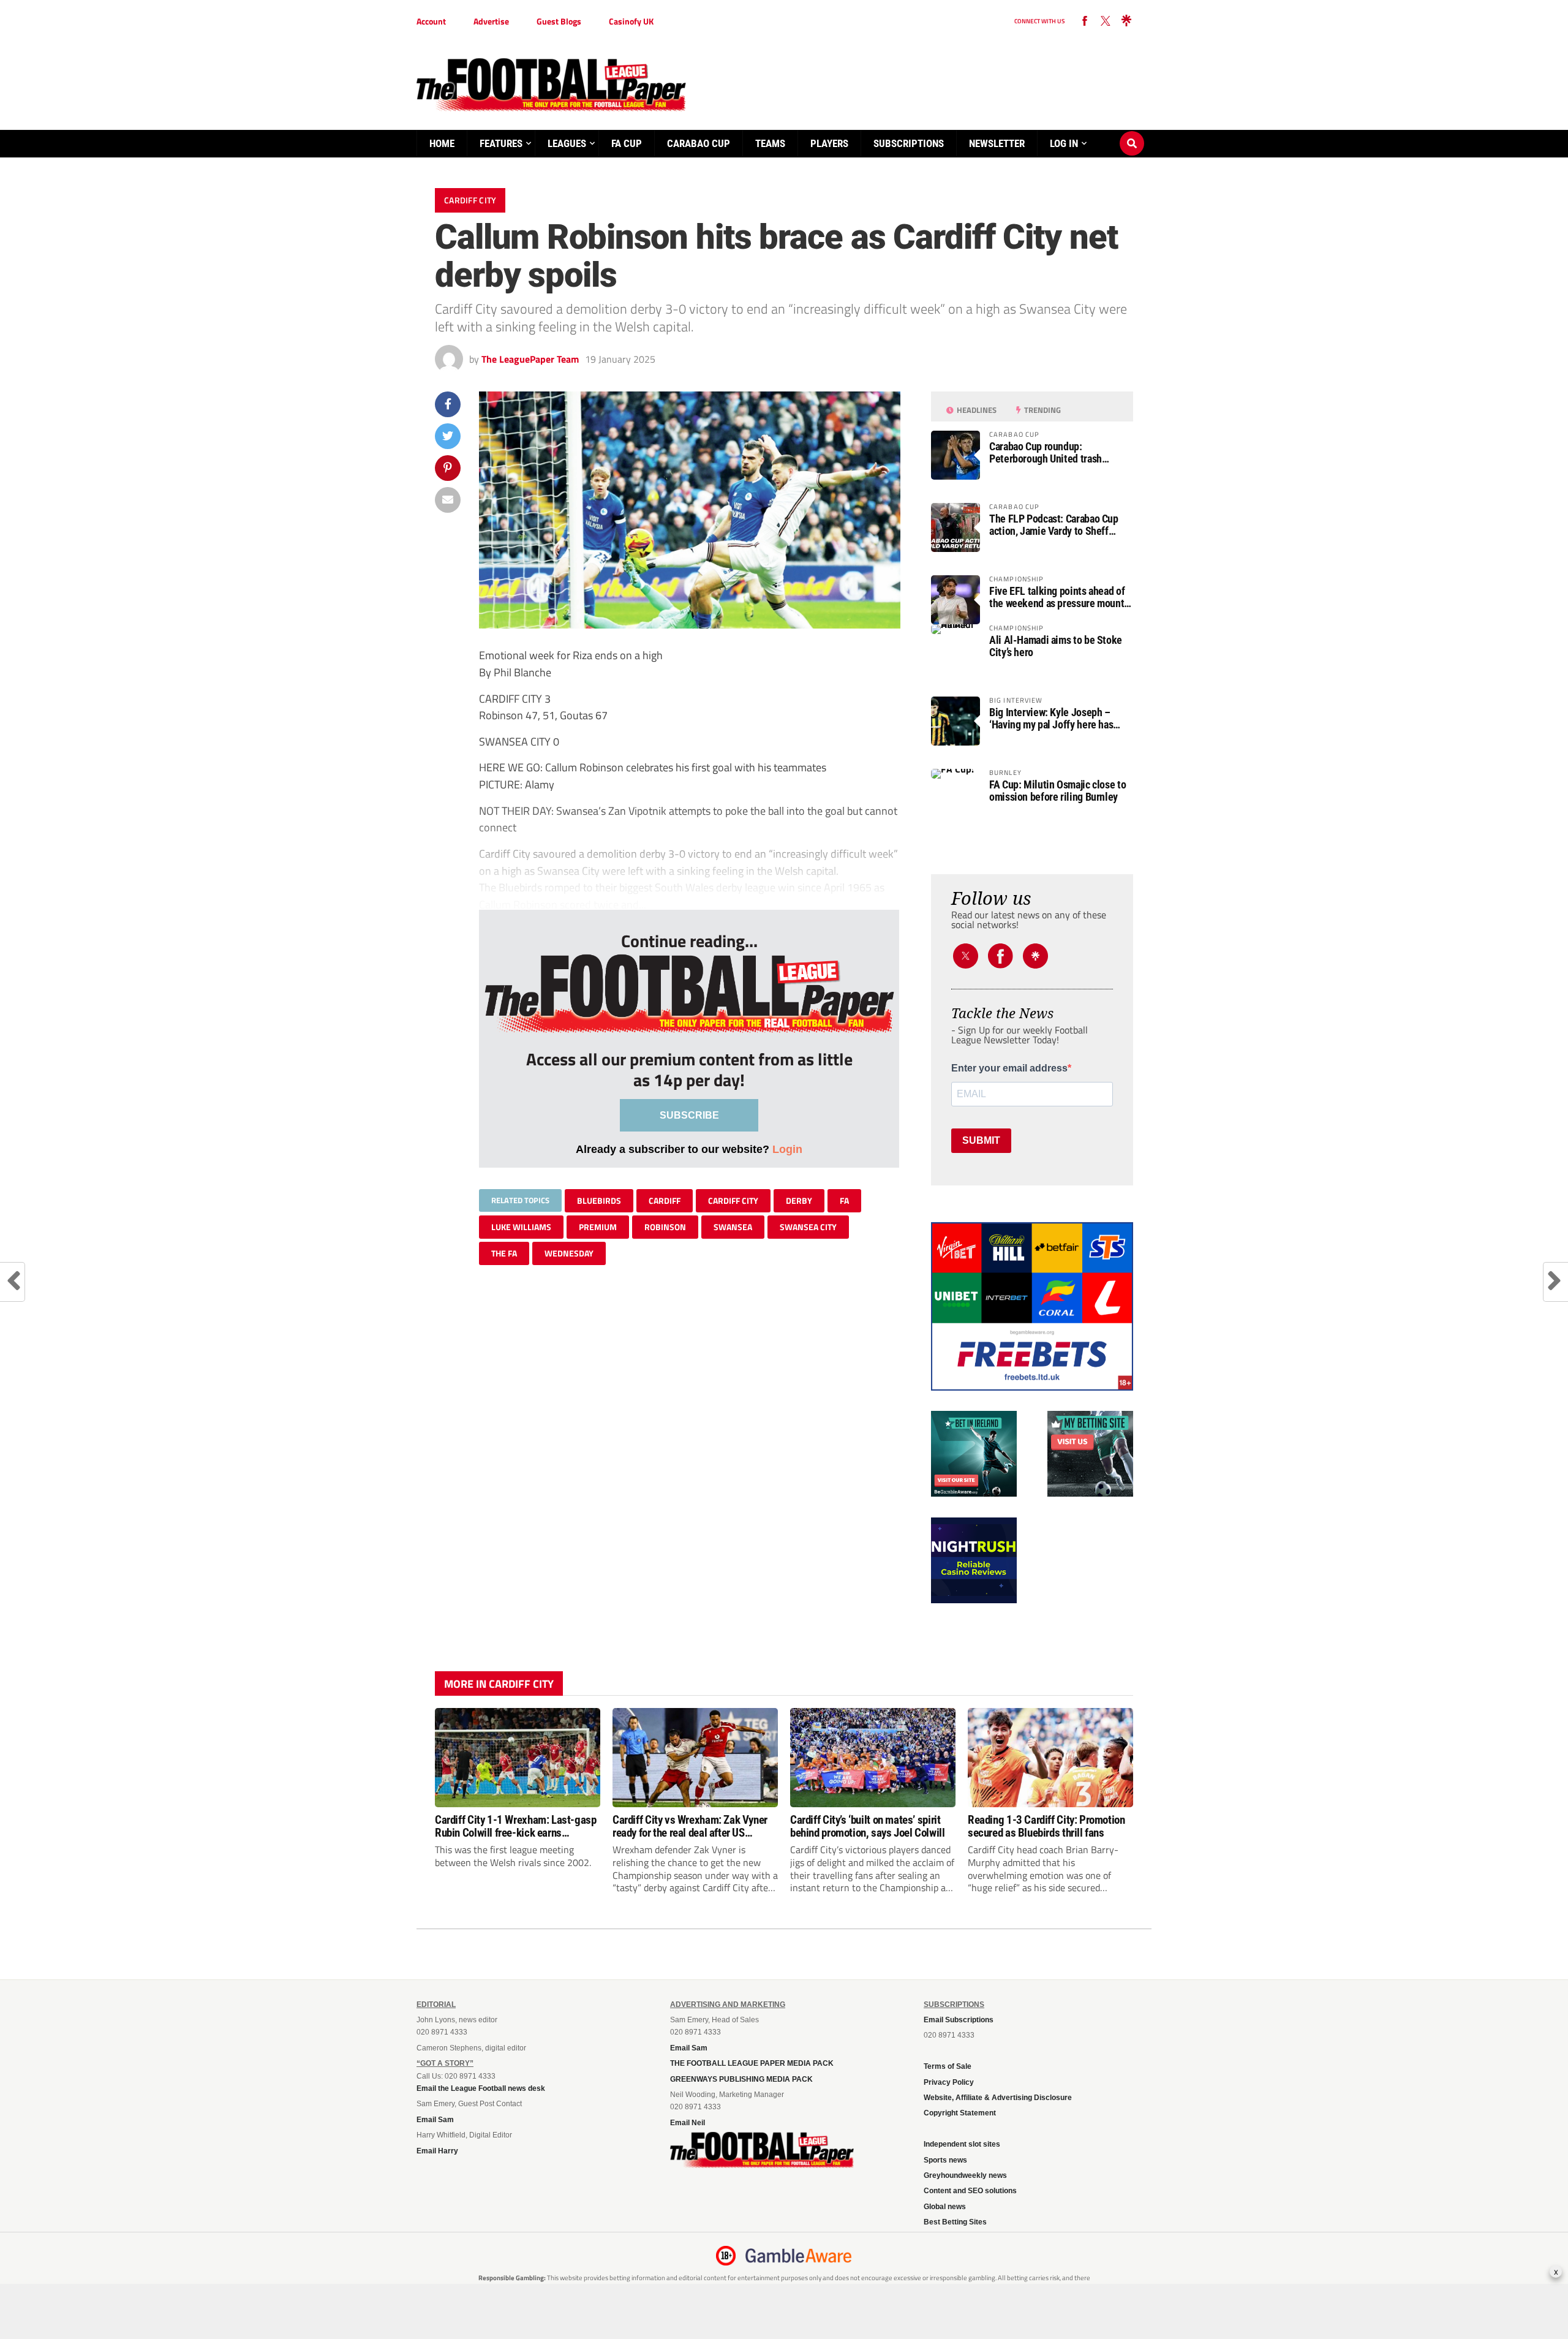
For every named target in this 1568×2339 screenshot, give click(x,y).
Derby (799, 1200)
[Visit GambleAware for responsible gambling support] (799, 2256)
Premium (598, 1227)
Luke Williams (521, 1227)
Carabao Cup (699, 143)
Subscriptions (909, 143)
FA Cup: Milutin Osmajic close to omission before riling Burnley (1057, 791)
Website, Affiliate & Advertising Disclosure (998, 2098)
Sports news (945, 2160)
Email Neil (688, 2123)
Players (829, 143)
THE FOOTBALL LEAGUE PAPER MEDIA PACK (752, 2063)
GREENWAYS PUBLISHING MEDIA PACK (741, 2079)
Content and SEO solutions (970, 2191)
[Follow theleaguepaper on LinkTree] (1126, 21)
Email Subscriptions (959, 2020)
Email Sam (435, 2120)
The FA (504, 1253)
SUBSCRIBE (689, 1115)
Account (431, 21)
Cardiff (665, 1200)
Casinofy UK (631, 21)
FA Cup (627, 143)
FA (844, 1200)
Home (442, 143)
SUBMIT (981, 1140)
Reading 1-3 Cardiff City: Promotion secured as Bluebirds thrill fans (1046, 1826)
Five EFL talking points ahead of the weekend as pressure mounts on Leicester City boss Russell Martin (1059, 597)
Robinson (665, 1227)
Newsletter (997, 143)
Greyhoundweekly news (965, 2175)
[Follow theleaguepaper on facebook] (1085, 21)
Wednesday (569, 1253)
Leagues (567, 143)
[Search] (1132, 132)
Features (501, 143)
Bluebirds (599, 1200)
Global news (945, 2207)
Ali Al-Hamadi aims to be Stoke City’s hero (1056, 646)
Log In (1064, 143)
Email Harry (437, 2151)
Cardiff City (733, 1200)
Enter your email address (1009, 1068)
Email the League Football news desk (481, 2088)
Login (787, 1149)
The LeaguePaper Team (530, 359)
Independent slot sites (962, 2144)
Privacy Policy (949, 2082)
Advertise (491, 21)
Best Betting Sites (955, 2222)
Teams (770, 143)
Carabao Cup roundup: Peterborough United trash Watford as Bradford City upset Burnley (1054, 453)
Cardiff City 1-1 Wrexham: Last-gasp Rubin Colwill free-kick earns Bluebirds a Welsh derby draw (516, 1826)
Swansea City (808, 1227)
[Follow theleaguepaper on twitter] (1106, 21)
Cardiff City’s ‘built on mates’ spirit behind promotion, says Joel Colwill (868, 1826)
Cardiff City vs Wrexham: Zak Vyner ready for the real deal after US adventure (690, 1826)
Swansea (733, 1227)
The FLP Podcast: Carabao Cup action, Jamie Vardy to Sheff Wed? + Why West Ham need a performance (1054, 525)
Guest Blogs (559, 21)
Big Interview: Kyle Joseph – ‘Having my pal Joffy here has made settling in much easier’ (1051, 719)
